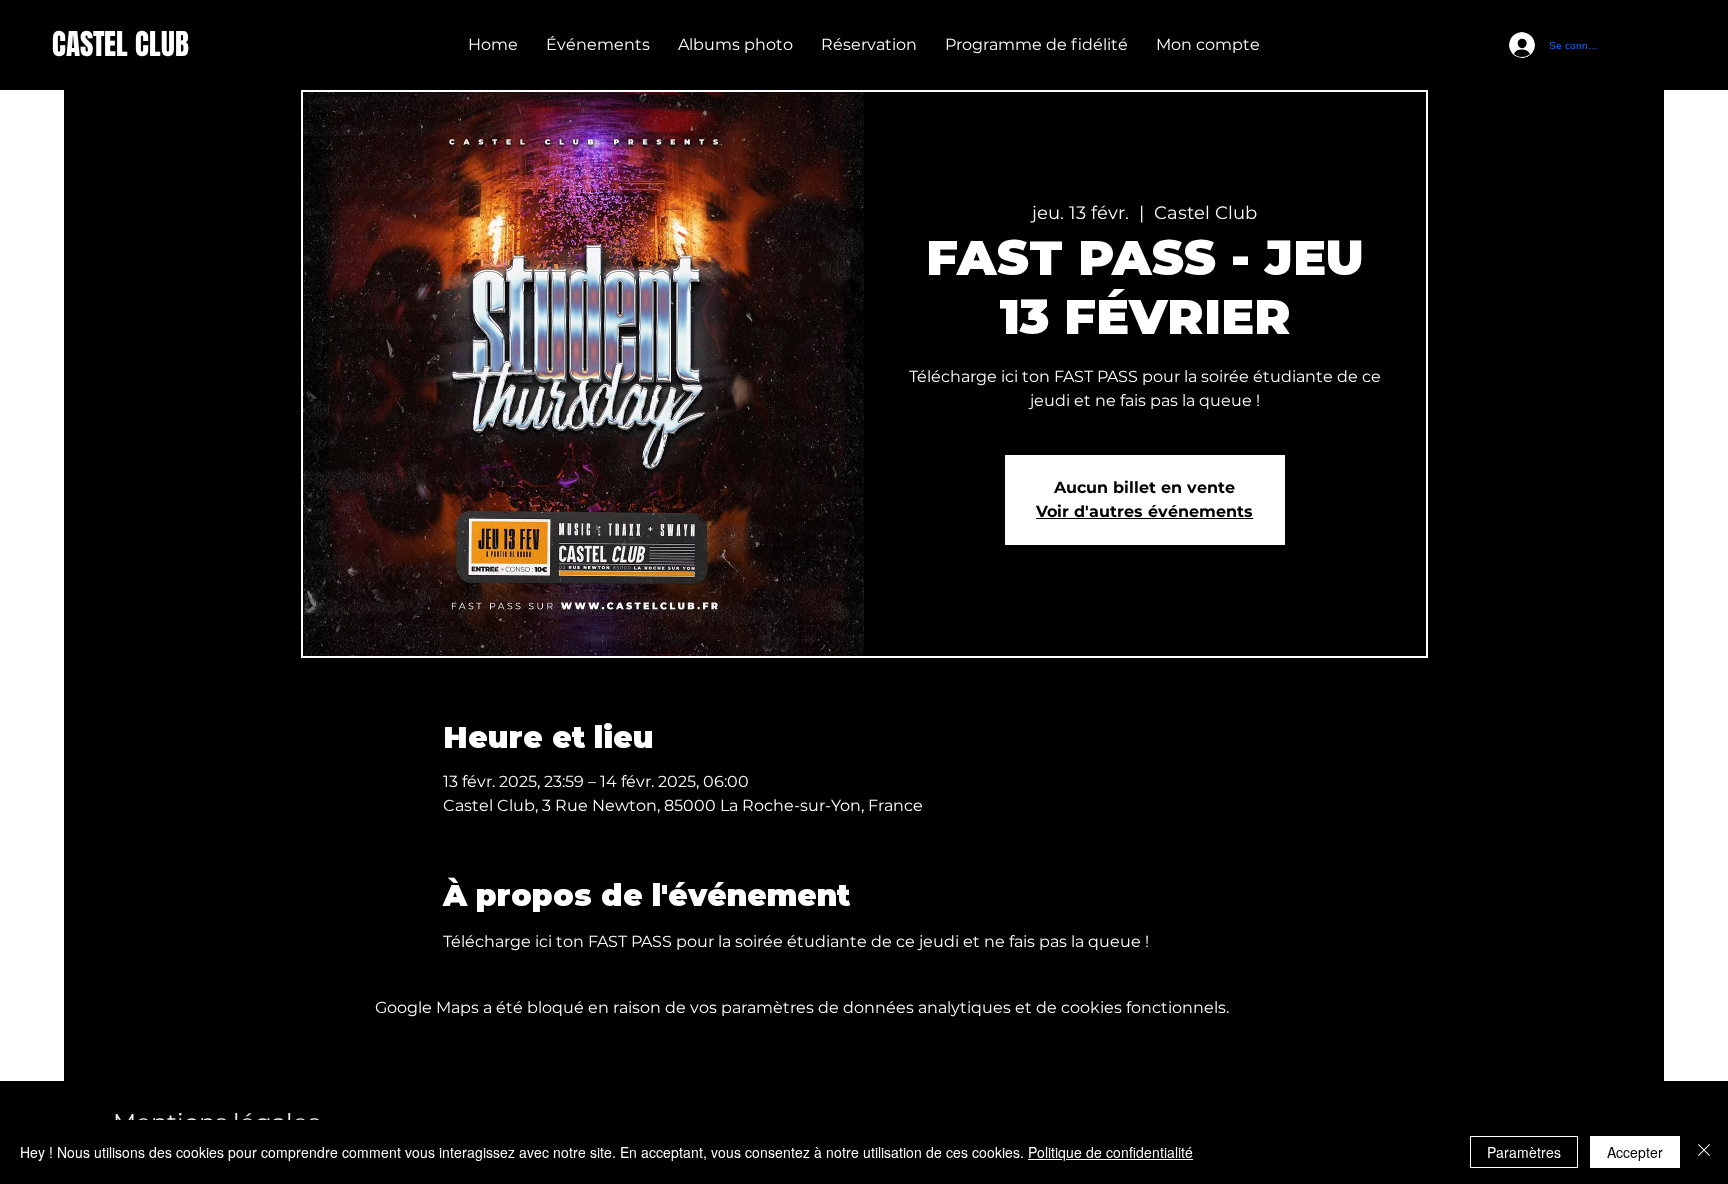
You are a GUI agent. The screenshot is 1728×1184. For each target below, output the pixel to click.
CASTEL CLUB (120, 44)
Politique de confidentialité (1110, 1152)
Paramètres (1524, 1152)
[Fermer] (1704, 1152)
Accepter (1635, 1152)
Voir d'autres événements (1144, 511)
